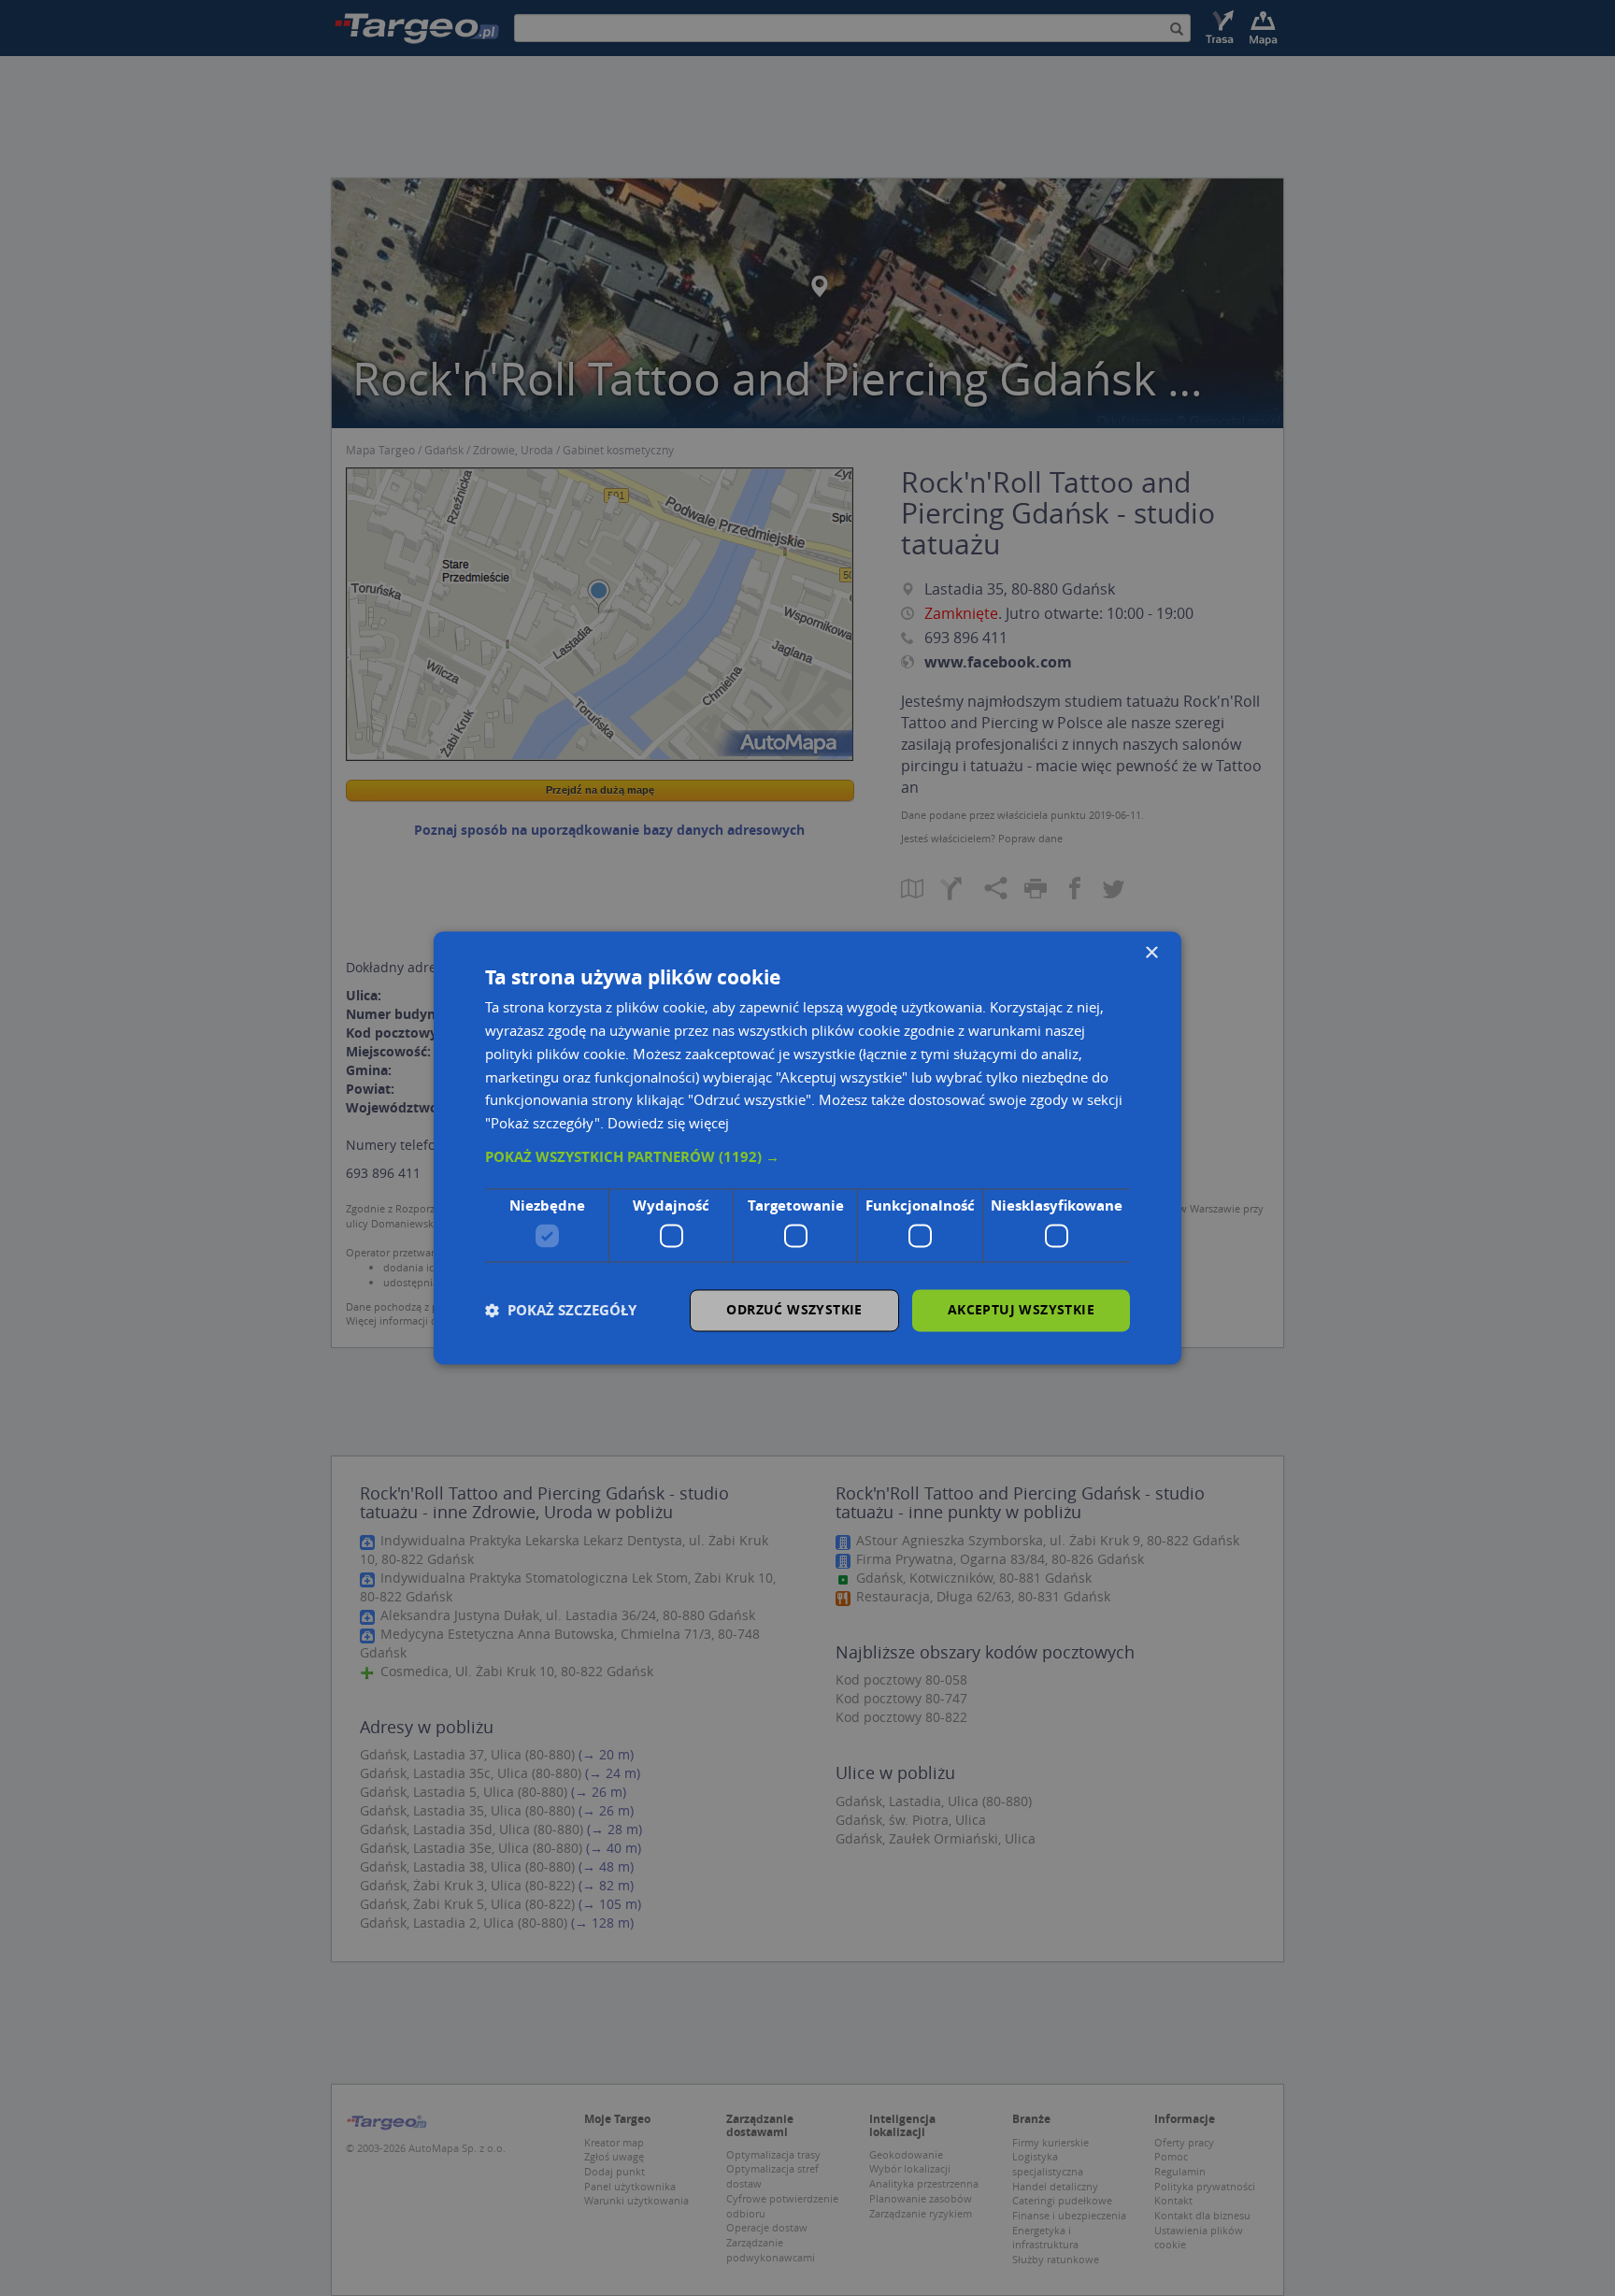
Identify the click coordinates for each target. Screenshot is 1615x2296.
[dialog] (807, 1148)
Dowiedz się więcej (668, 1124)
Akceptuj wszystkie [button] (1021, 1310)
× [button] (1151, 953)
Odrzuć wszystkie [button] (794, 1310)
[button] (807, 1157)
